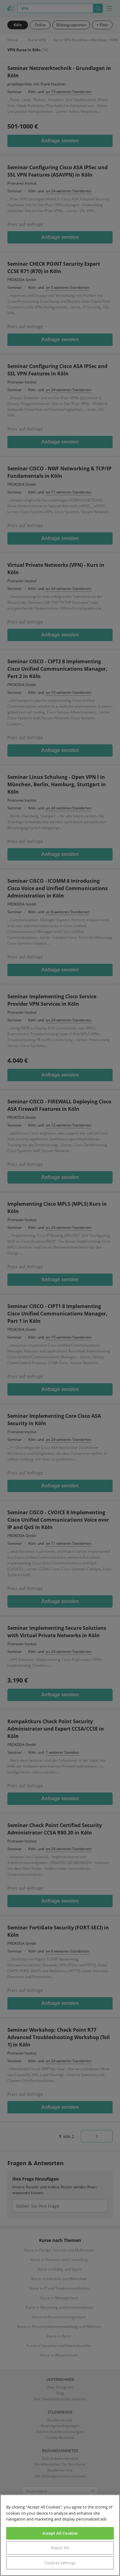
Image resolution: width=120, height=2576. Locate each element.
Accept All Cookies (60, 2533)
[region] (60, 2535)
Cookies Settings (60, 2563)
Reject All (60, 2548)
